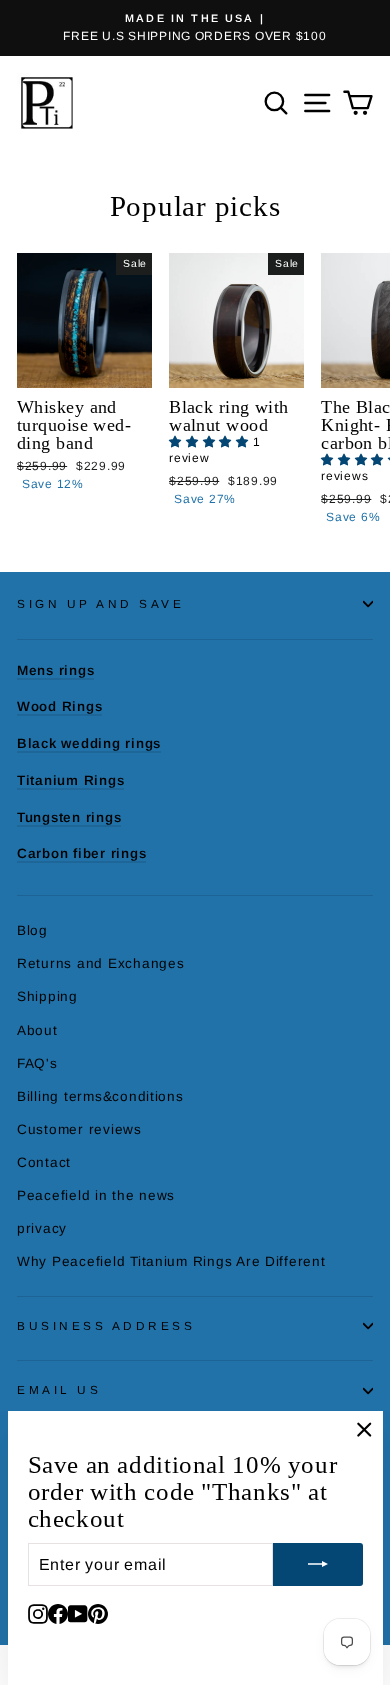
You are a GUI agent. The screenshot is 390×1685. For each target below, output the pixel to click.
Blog (32, 930)
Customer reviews (79, 1129)
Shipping (47, 996)
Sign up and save (101, 603)
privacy (42, 1228)
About (37, 1030)
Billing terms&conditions (100, 1096)
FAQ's (37, 1063)
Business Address (106, 1325)
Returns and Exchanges (100, 963)
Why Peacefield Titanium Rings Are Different (171, 1261)
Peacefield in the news (96, 1195)
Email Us (59, 1389)
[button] (211, 442)
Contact (44, 1162)
